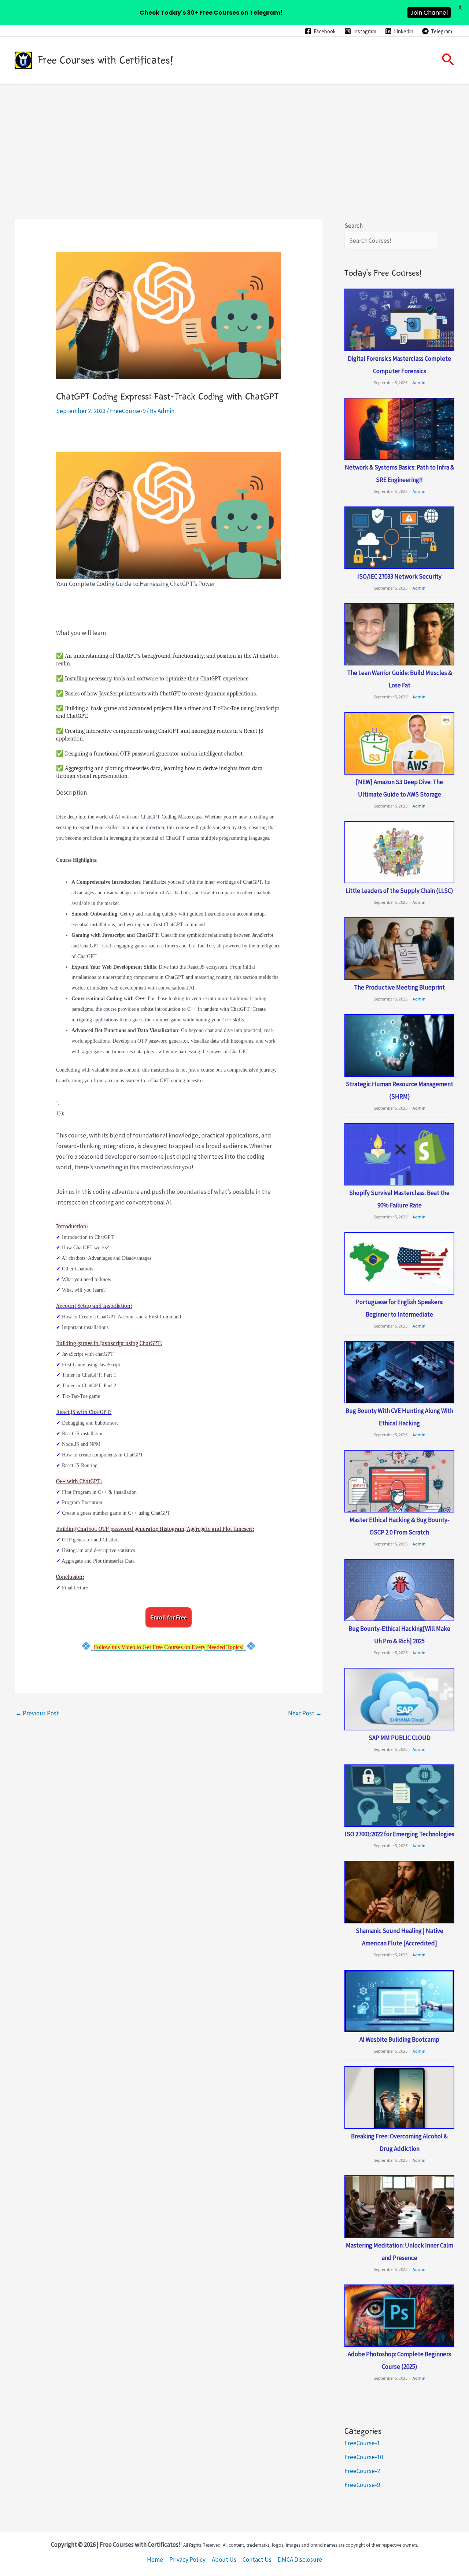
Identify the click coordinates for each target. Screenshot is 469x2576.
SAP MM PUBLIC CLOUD (400, 1738)
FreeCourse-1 (362, 2443)
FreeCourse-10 (364, 2457)
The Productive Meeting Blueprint (399, 987)
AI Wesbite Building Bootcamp (399, 2039)
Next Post (305, 1713)
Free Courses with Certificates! (106, 60)
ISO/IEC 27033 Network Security (399, 576)
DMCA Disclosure (300, 2560)
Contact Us (257, 2560)
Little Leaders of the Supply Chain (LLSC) (399, 891)
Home (155, 2560)
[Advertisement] (234, 140)
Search (354, 226)
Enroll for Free (169, 1617)
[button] (448, 60)
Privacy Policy (187, 2560)
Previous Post (37, 1713)
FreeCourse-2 (362, 2471)
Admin (419, 383)
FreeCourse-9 (128, 411)
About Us (224, 2560)
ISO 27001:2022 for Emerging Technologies (400, 1834)
